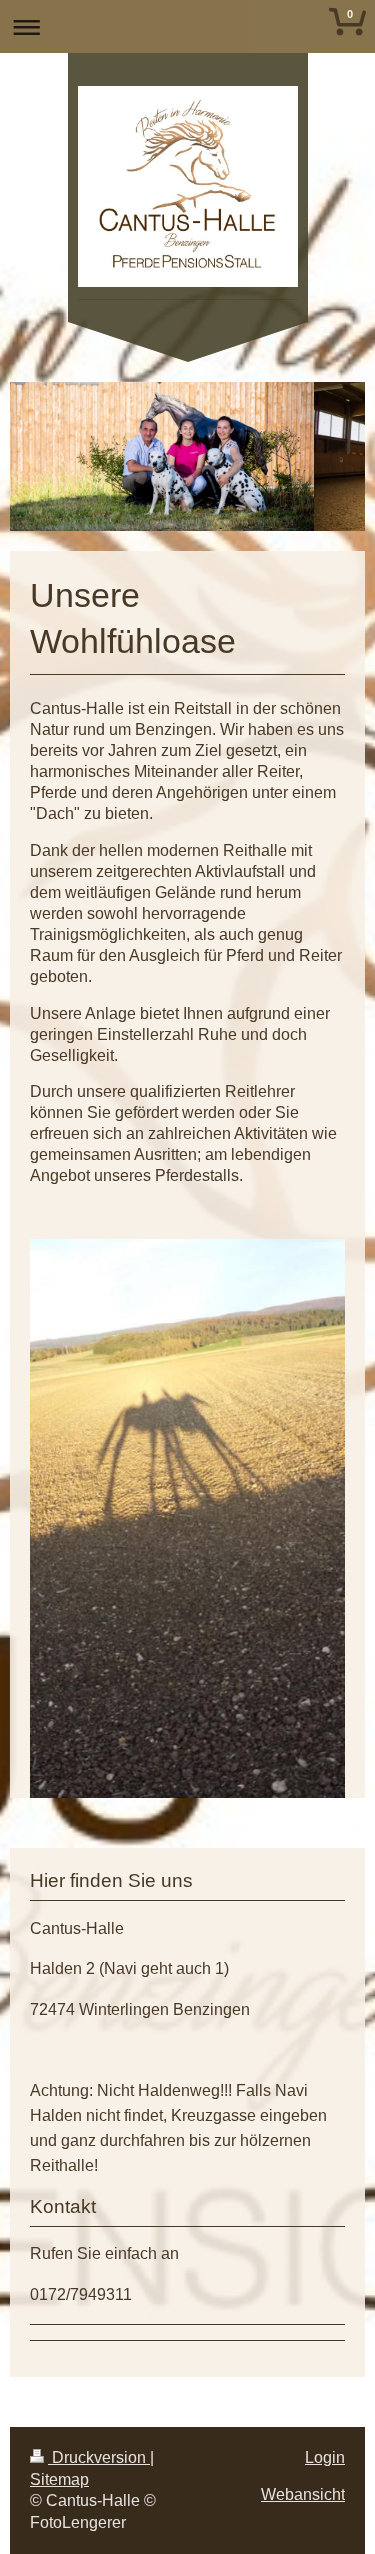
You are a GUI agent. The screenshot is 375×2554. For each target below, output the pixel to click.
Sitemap (59, 2479)
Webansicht (303, 2494)
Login (325, 2457)
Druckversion (99, 2457)
